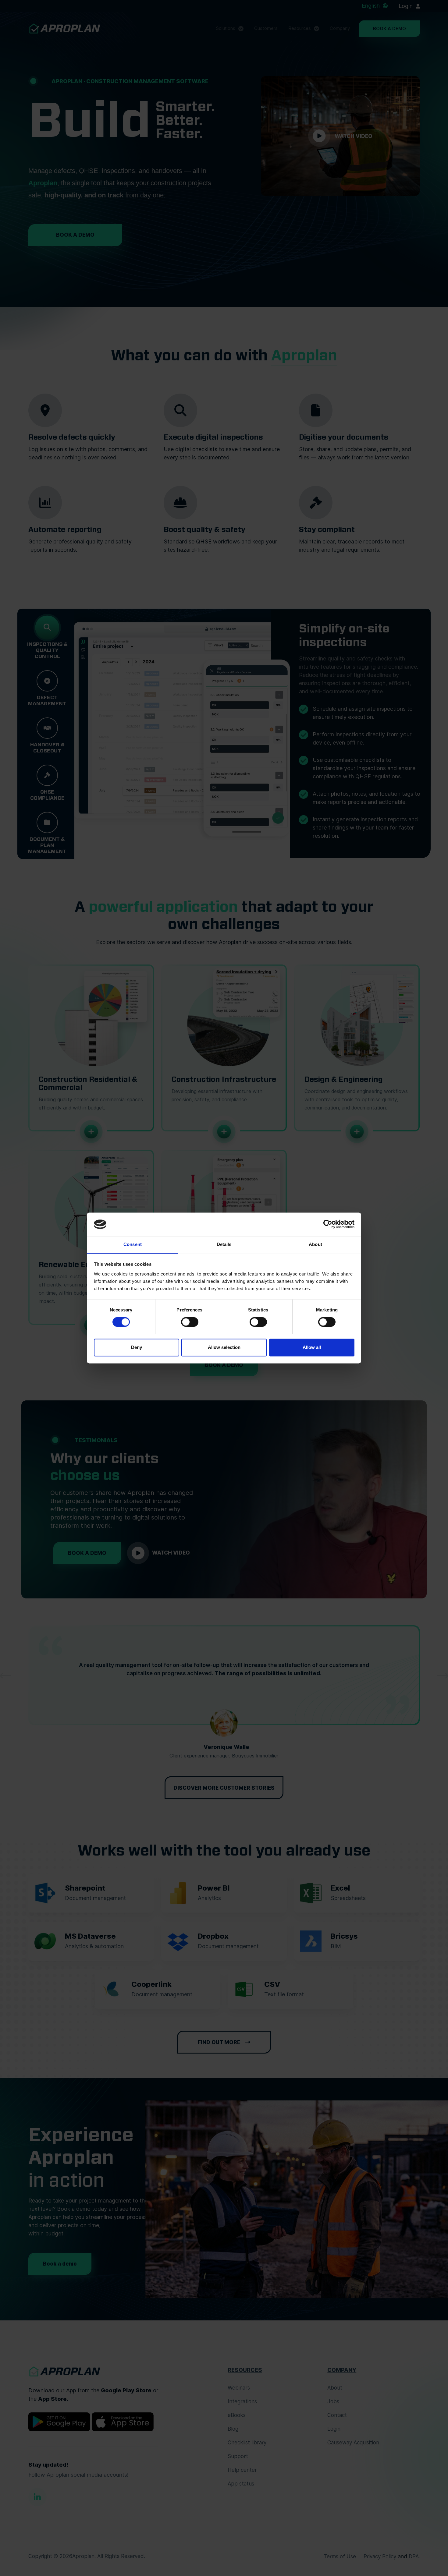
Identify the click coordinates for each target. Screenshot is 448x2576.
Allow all (312, 1347)
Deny (137, 1347)
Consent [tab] (133, 1244)
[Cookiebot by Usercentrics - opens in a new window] (328, 1224)
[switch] (190, 1322)
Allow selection (224, 1347)
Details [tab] (224, 1244)
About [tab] (315, 1244)
